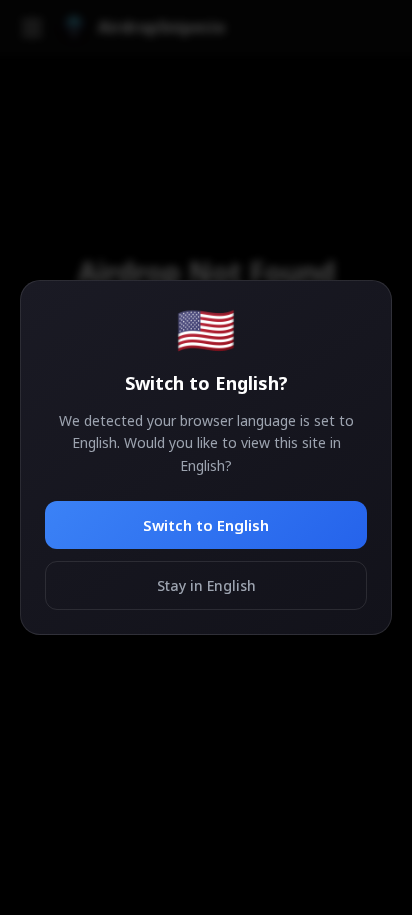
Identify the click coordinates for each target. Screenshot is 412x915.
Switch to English (206, 525)
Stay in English (206, 585)
